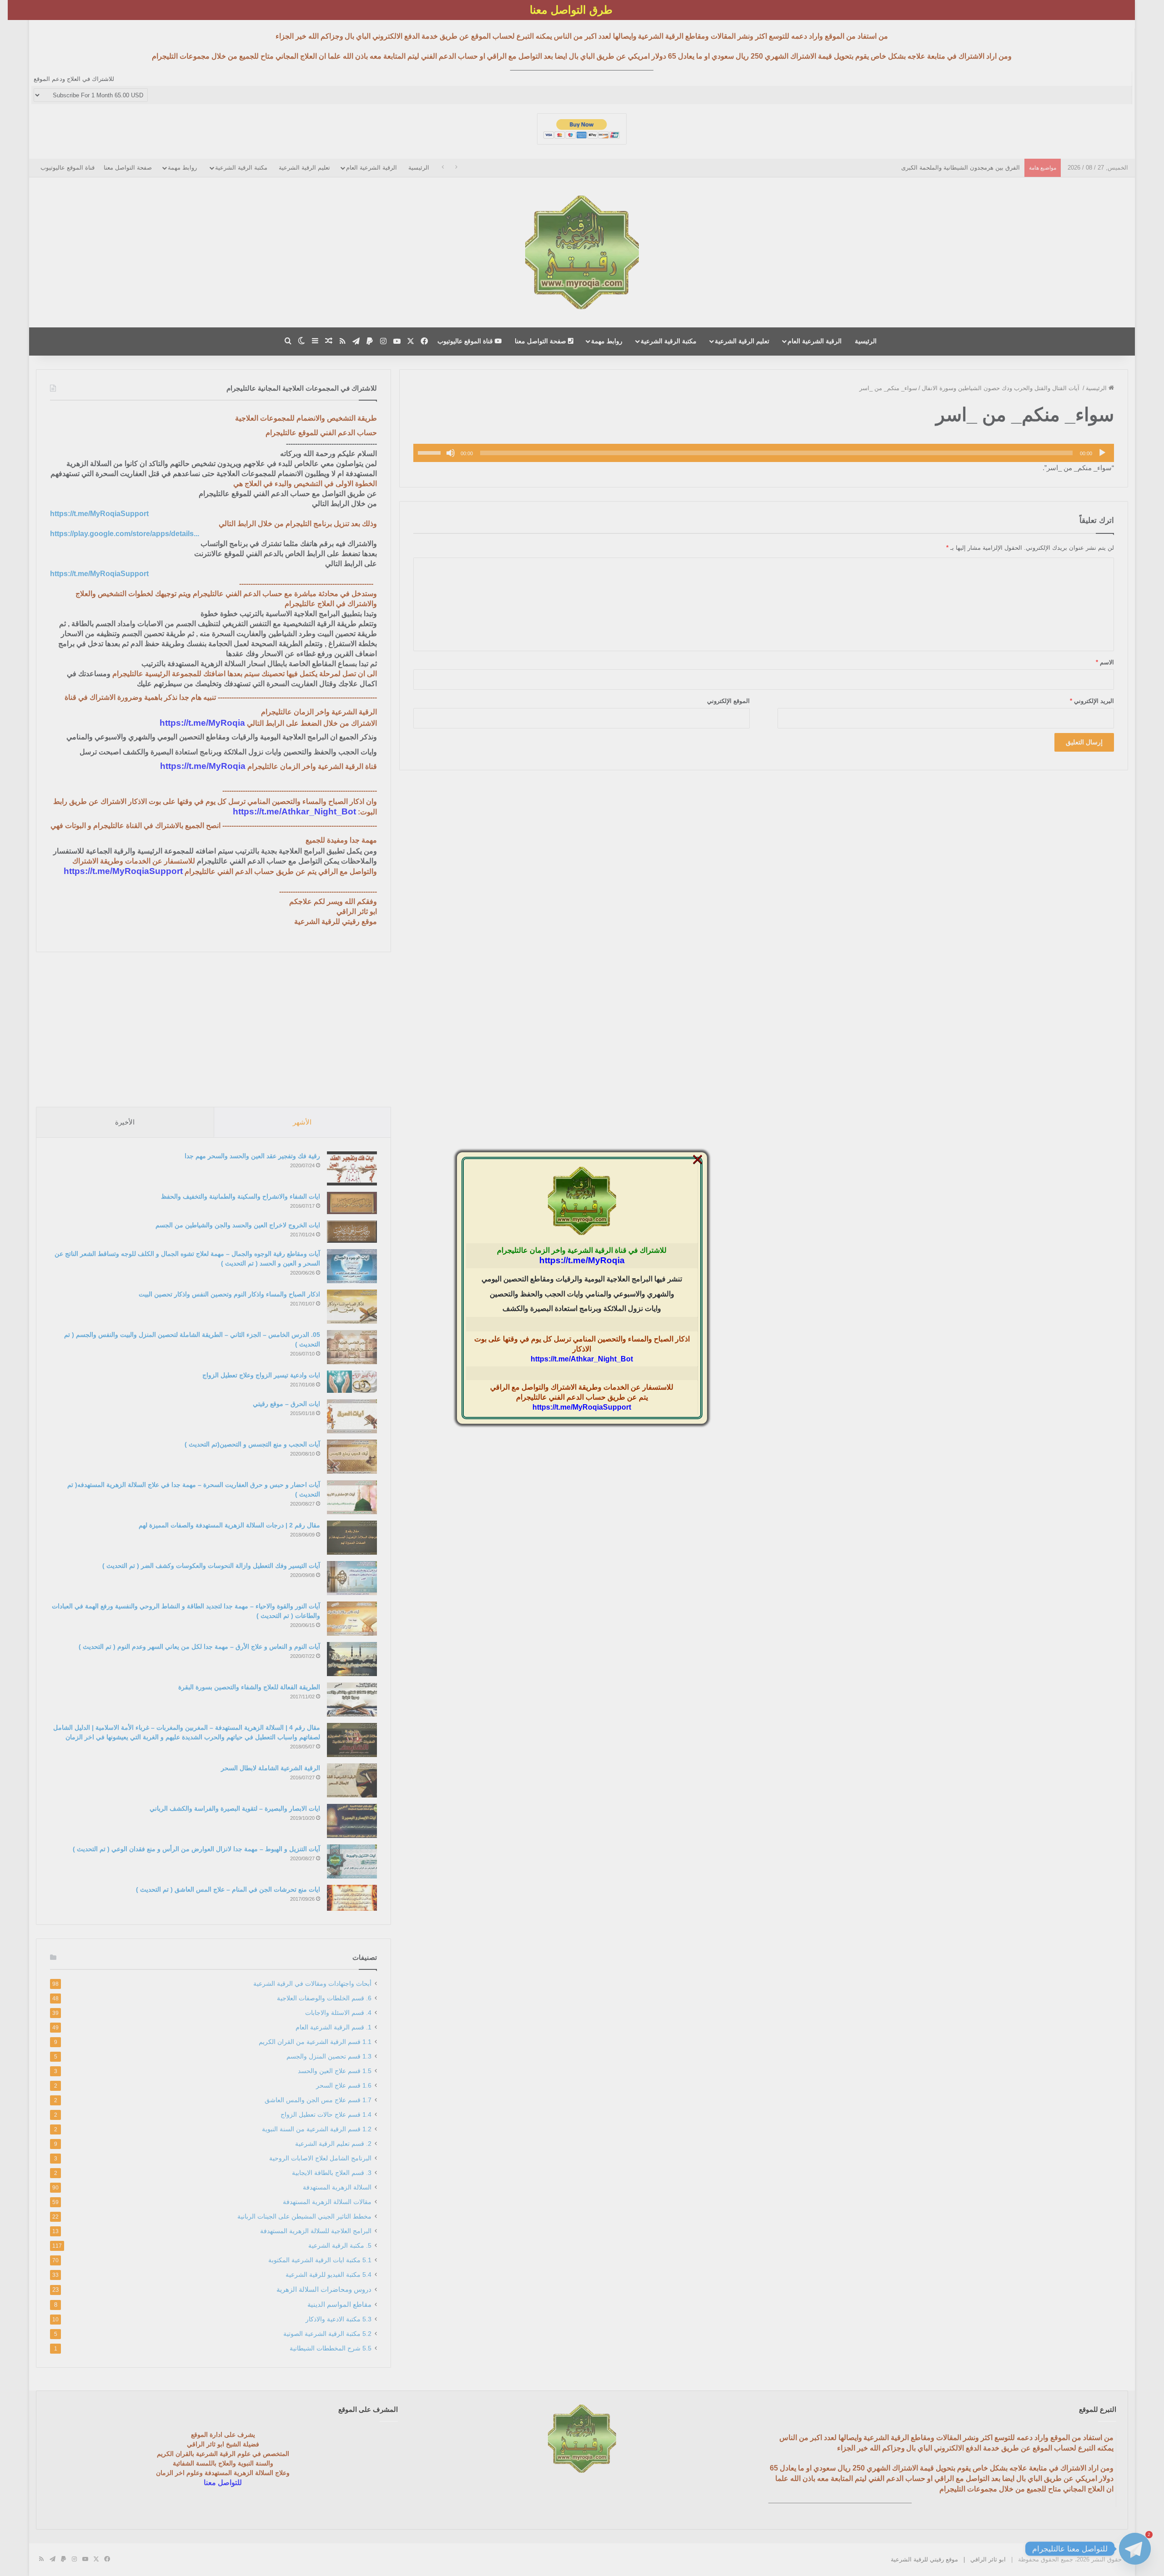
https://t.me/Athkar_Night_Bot (582, 1359)
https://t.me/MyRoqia (582, 1260)
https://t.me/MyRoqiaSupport (582, 1407)
